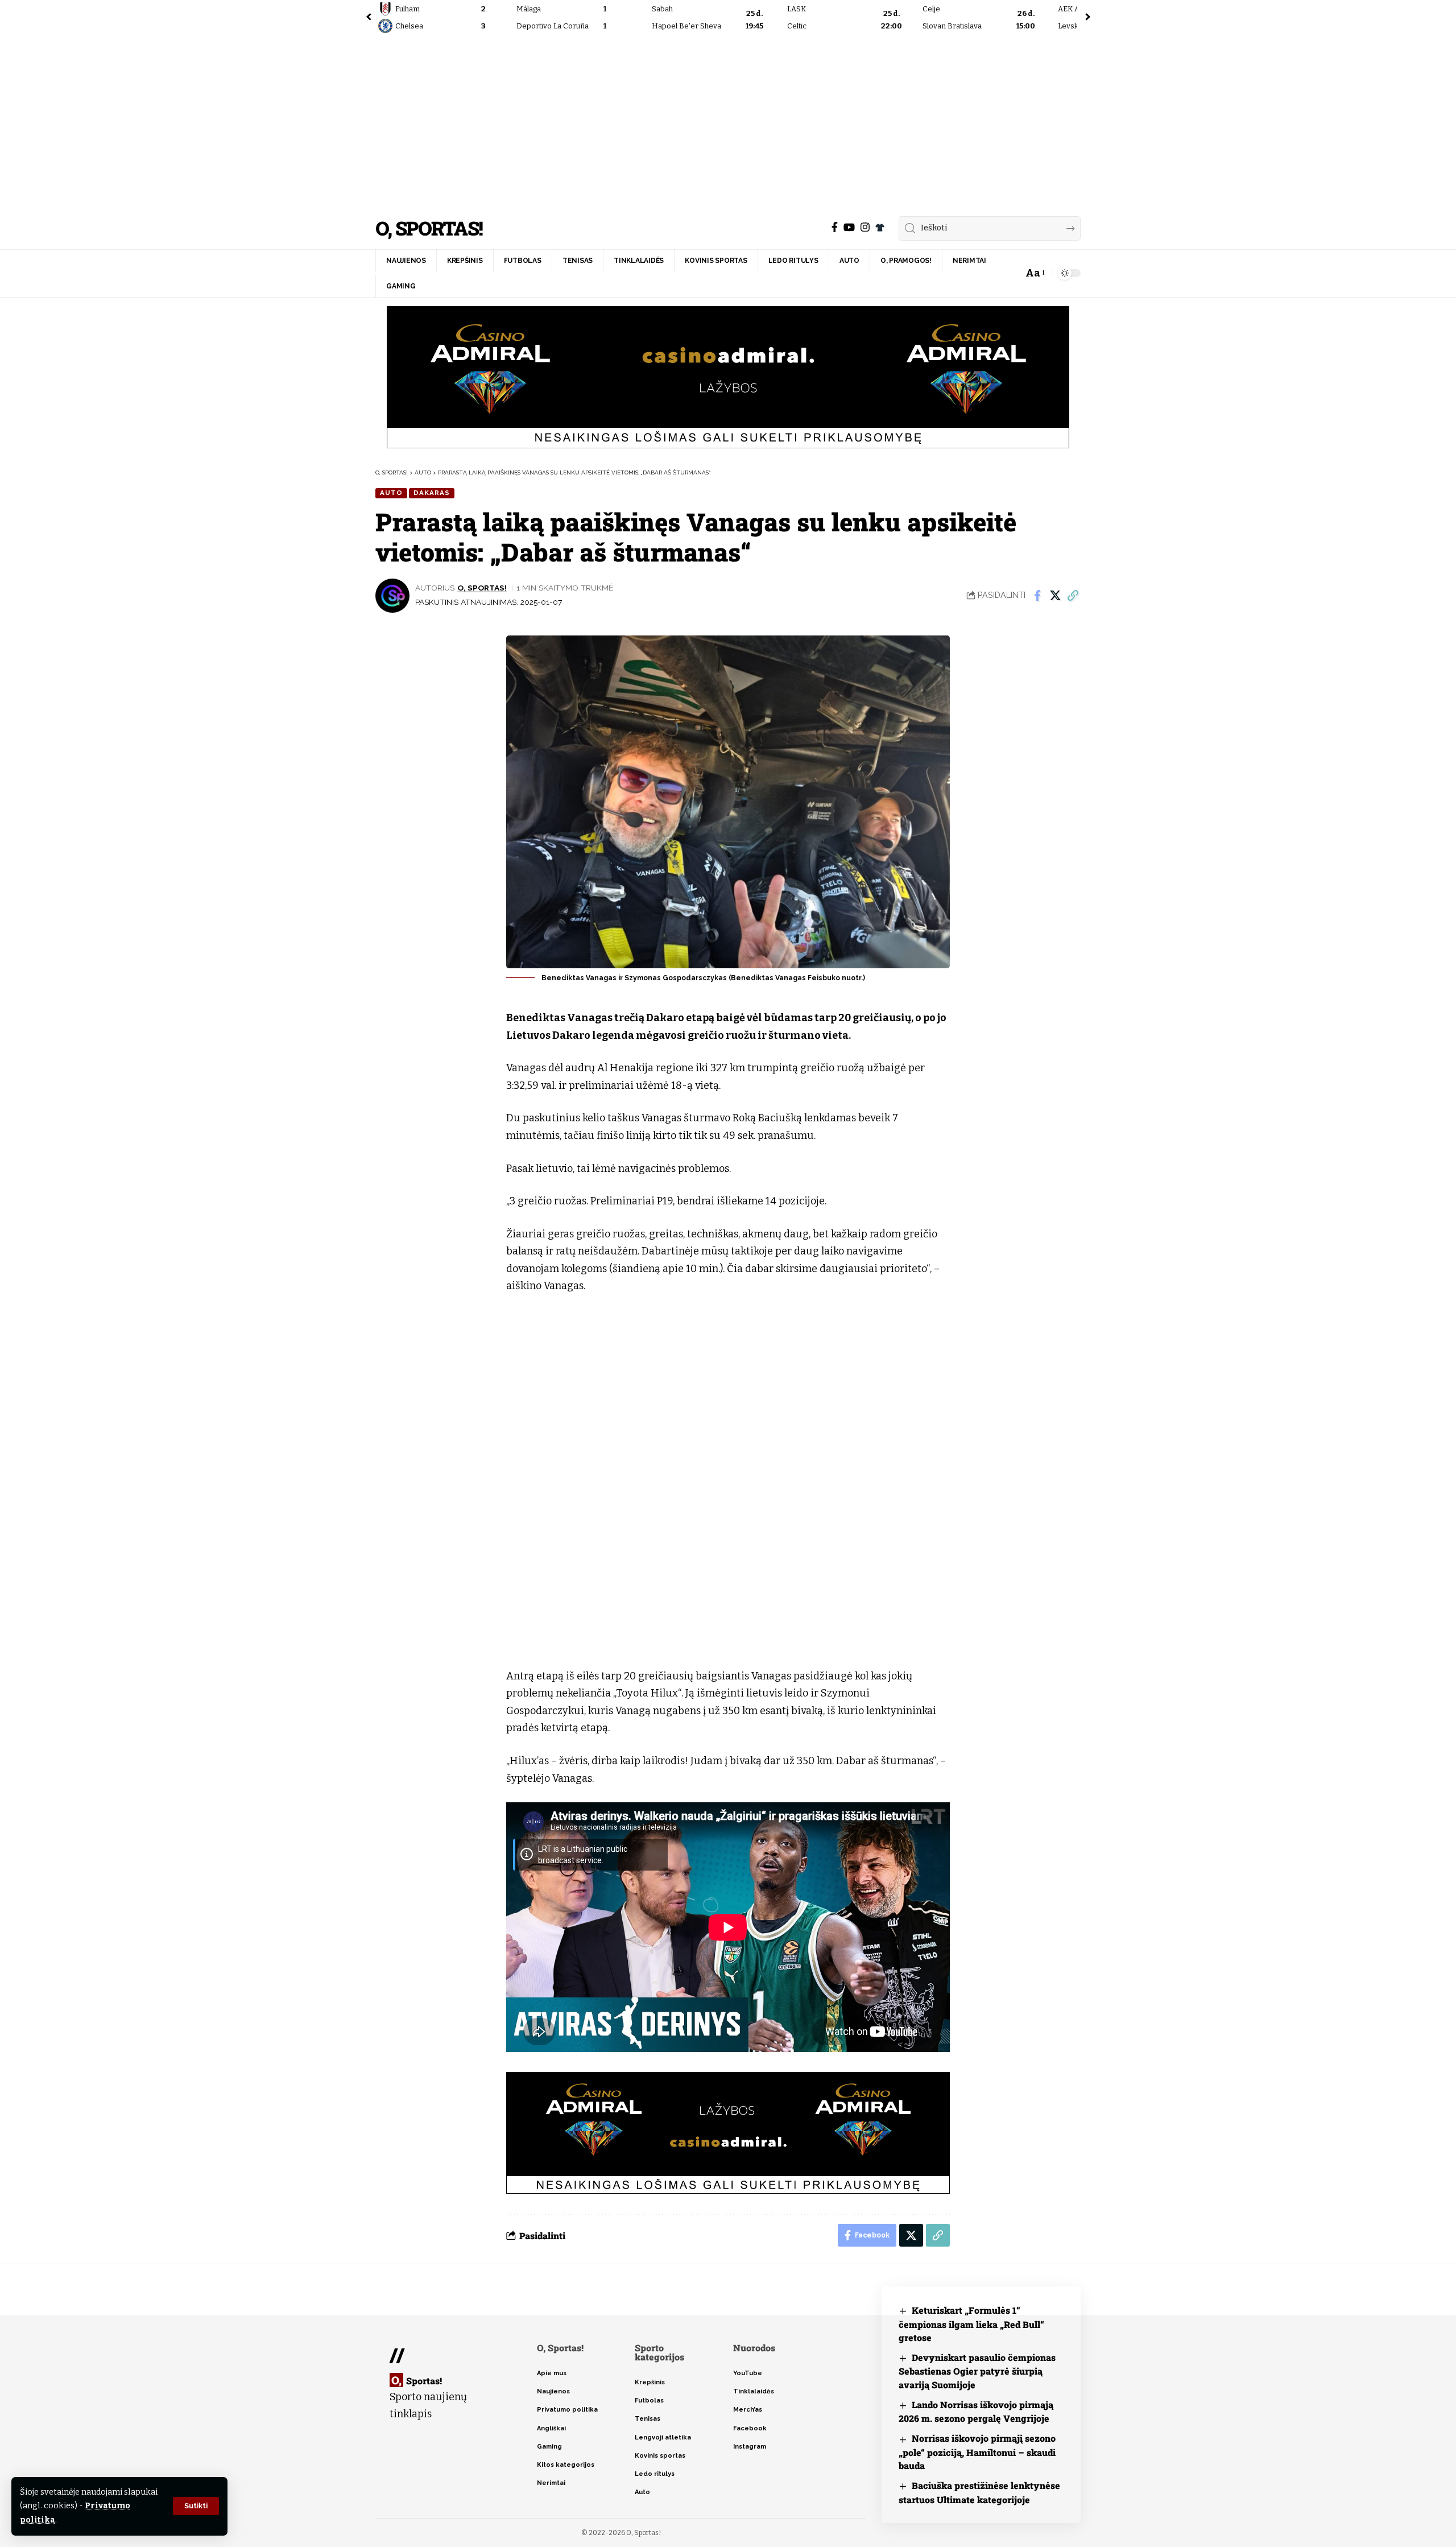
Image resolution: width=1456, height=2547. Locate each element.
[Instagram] (865, 227)
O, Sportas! (429, 228)
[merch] (880, 228)
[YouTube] (849, 227)
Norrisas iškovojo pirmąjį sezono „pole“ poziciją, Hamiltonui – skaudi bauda (977, 2452)
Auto (391, 493)
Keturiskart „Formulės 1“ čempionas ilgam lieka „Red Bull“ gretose (971, 2324)
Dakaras (432, 493)
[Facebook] (835, 227)
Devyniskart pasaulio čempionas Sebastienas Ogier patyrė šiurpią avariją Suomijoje (977, 2371)
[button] (196, 2506)
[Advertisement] (728, 122)
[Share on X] (1055, 596)
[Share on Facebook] (1037, 596)
